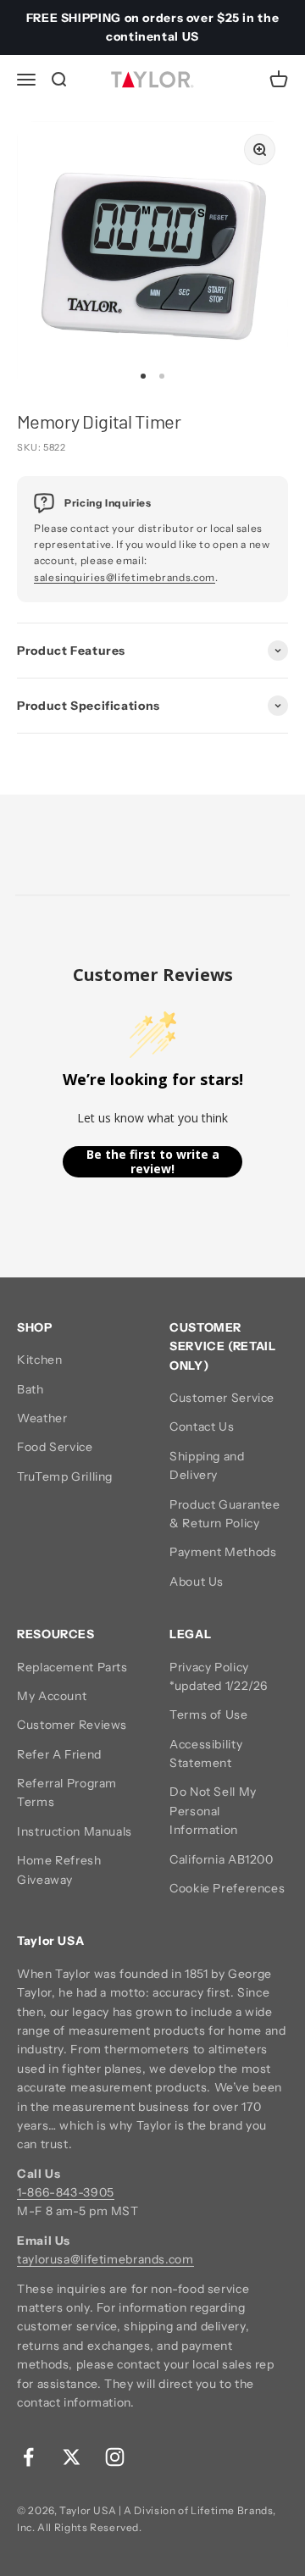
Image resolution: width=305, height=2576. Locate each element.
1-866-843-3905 (66, 2192)
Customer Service (222, 1398)
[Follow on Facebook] (28, 2457)
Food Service (55, 1447)
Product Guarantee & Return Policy (225, 1514)
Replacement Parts (72, 1667)
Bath (30, 1389)
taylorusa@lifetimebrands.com (105, 2259)
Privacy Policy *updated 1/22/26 (219, 1676)
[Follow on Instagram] (115, 2457)
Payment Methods (223, 1552)
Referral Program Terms (67, 1792)
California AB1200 (222, 1859)
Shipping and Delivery (207, 1465)
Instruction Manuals (75, 1831)
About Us (197, 1582)
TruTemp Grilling (65, 1476)
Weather (42, 1418)
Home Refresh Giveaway (59, 1870)
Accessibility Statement (206, 1753)
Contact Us (202, 1426)
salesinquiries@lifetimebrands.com (125, 577)
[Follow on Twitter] (72, 2457)
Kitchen (39, 1360)
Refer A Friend (59, 1754)
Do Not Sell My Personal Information (213, 1811)
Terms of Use (209, 1715)
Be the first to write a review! (153, 1162)
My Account (52, 1696)
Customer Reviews (72, 1725)
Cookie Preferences (227, 1888)
